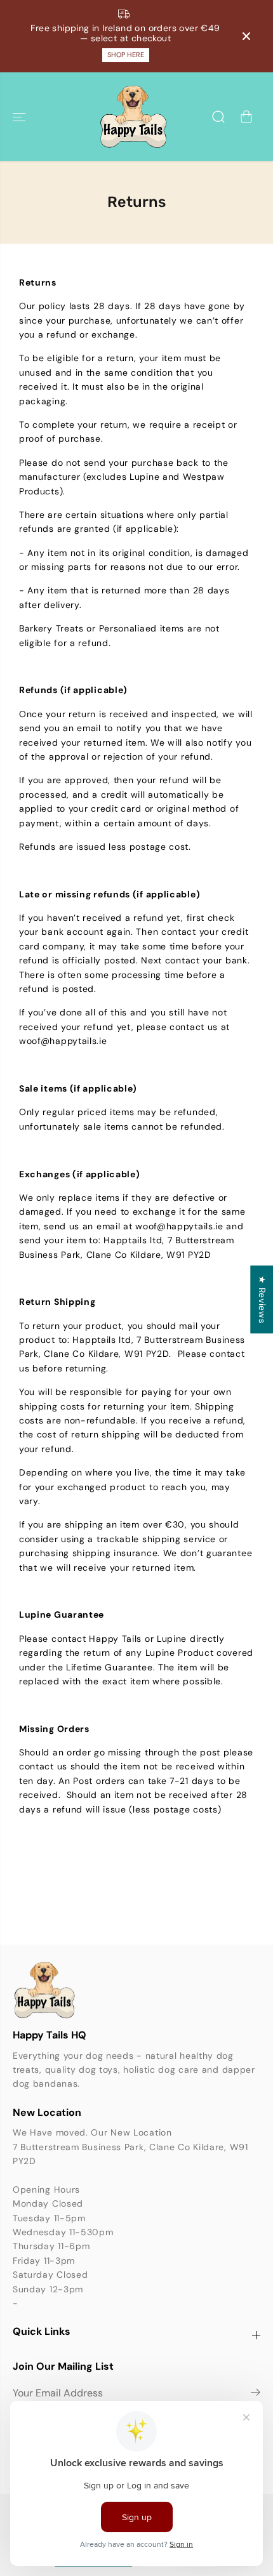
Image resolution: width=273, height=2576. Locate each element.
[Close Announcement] (246, 36)
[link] (136, 1990)
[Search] (218, 117)
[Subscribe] (256, 2394)
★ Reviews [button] (262, 1299)
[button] (20, 117)
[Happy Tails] (133, 117)
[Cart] (246, 117)
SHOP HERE (126, 55)
